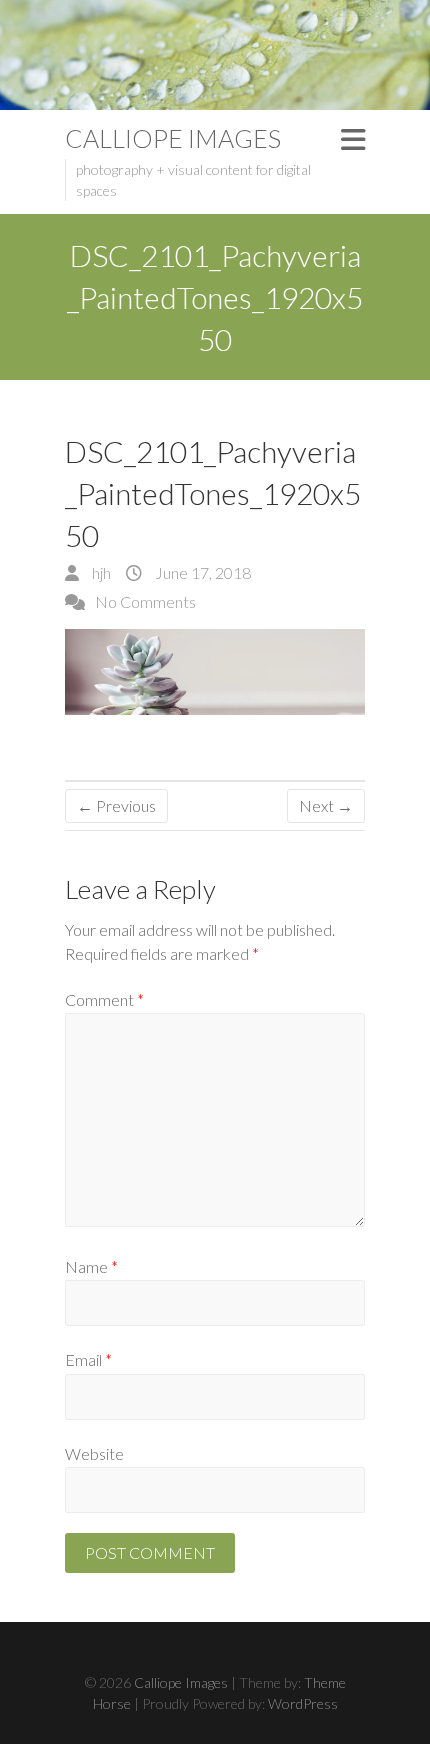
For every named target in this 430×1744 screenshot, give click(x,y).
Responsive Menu (353, 139)
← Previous (116, 805)
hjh (100, 572)
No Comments (145, 601)
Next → (326, 805)
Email (88, 1359)
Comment (104, 999)
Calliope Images (173, 138)
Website (94, 1453)
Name (91, 1266)
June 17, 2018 (201, 572)
